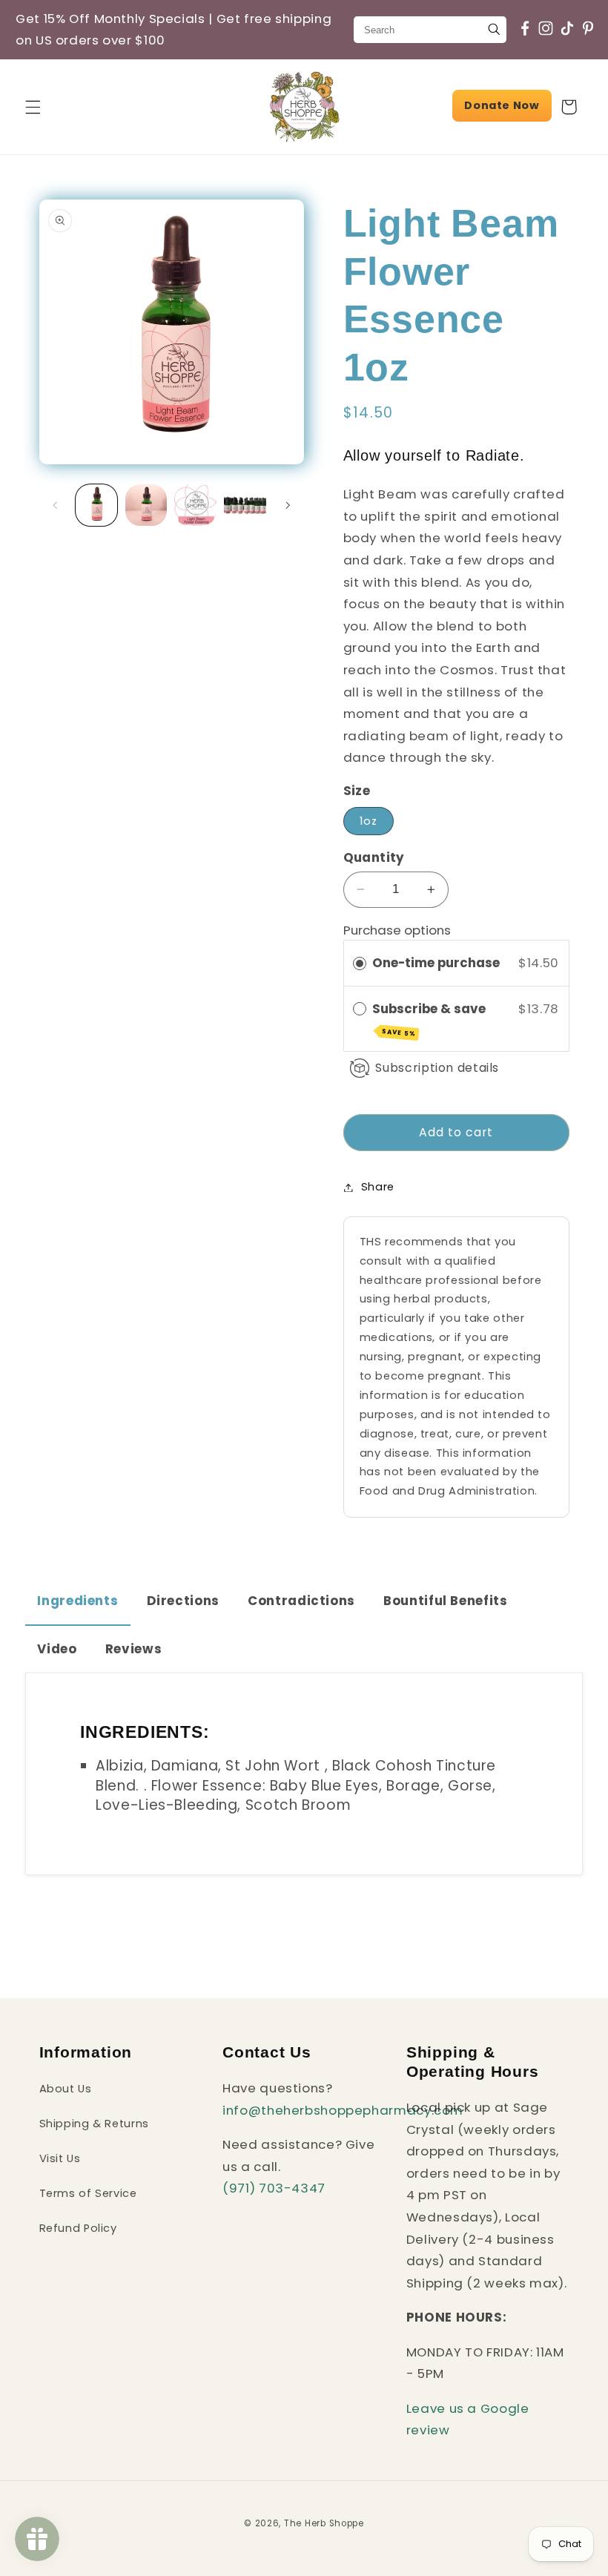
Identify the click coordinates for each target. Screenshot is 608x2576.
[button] (33, 107)
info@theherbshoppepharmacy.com (343, 2110)
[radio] (360, 963)
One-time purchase (436, 963)
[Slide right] (288, 505)
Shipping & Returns (94, 2124)
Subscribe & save (430, 1019)
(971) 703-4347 (274, 2188)
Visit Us (60, 2158)
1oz (369, 821)
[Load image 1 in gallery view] (96, 505)
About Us (66, 2089)
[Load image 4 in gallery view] (245, 505)
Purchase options (397, 930)
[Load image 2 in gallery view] (146, 505)
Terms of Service (88, 2193)
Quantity (374, 857)
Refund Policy (78, 2228)
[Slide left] (56, 505)
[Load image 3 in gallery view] (195, 505)
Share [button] (378, 1187)
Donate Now (502, 105)
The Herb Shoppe (324, 2523)
